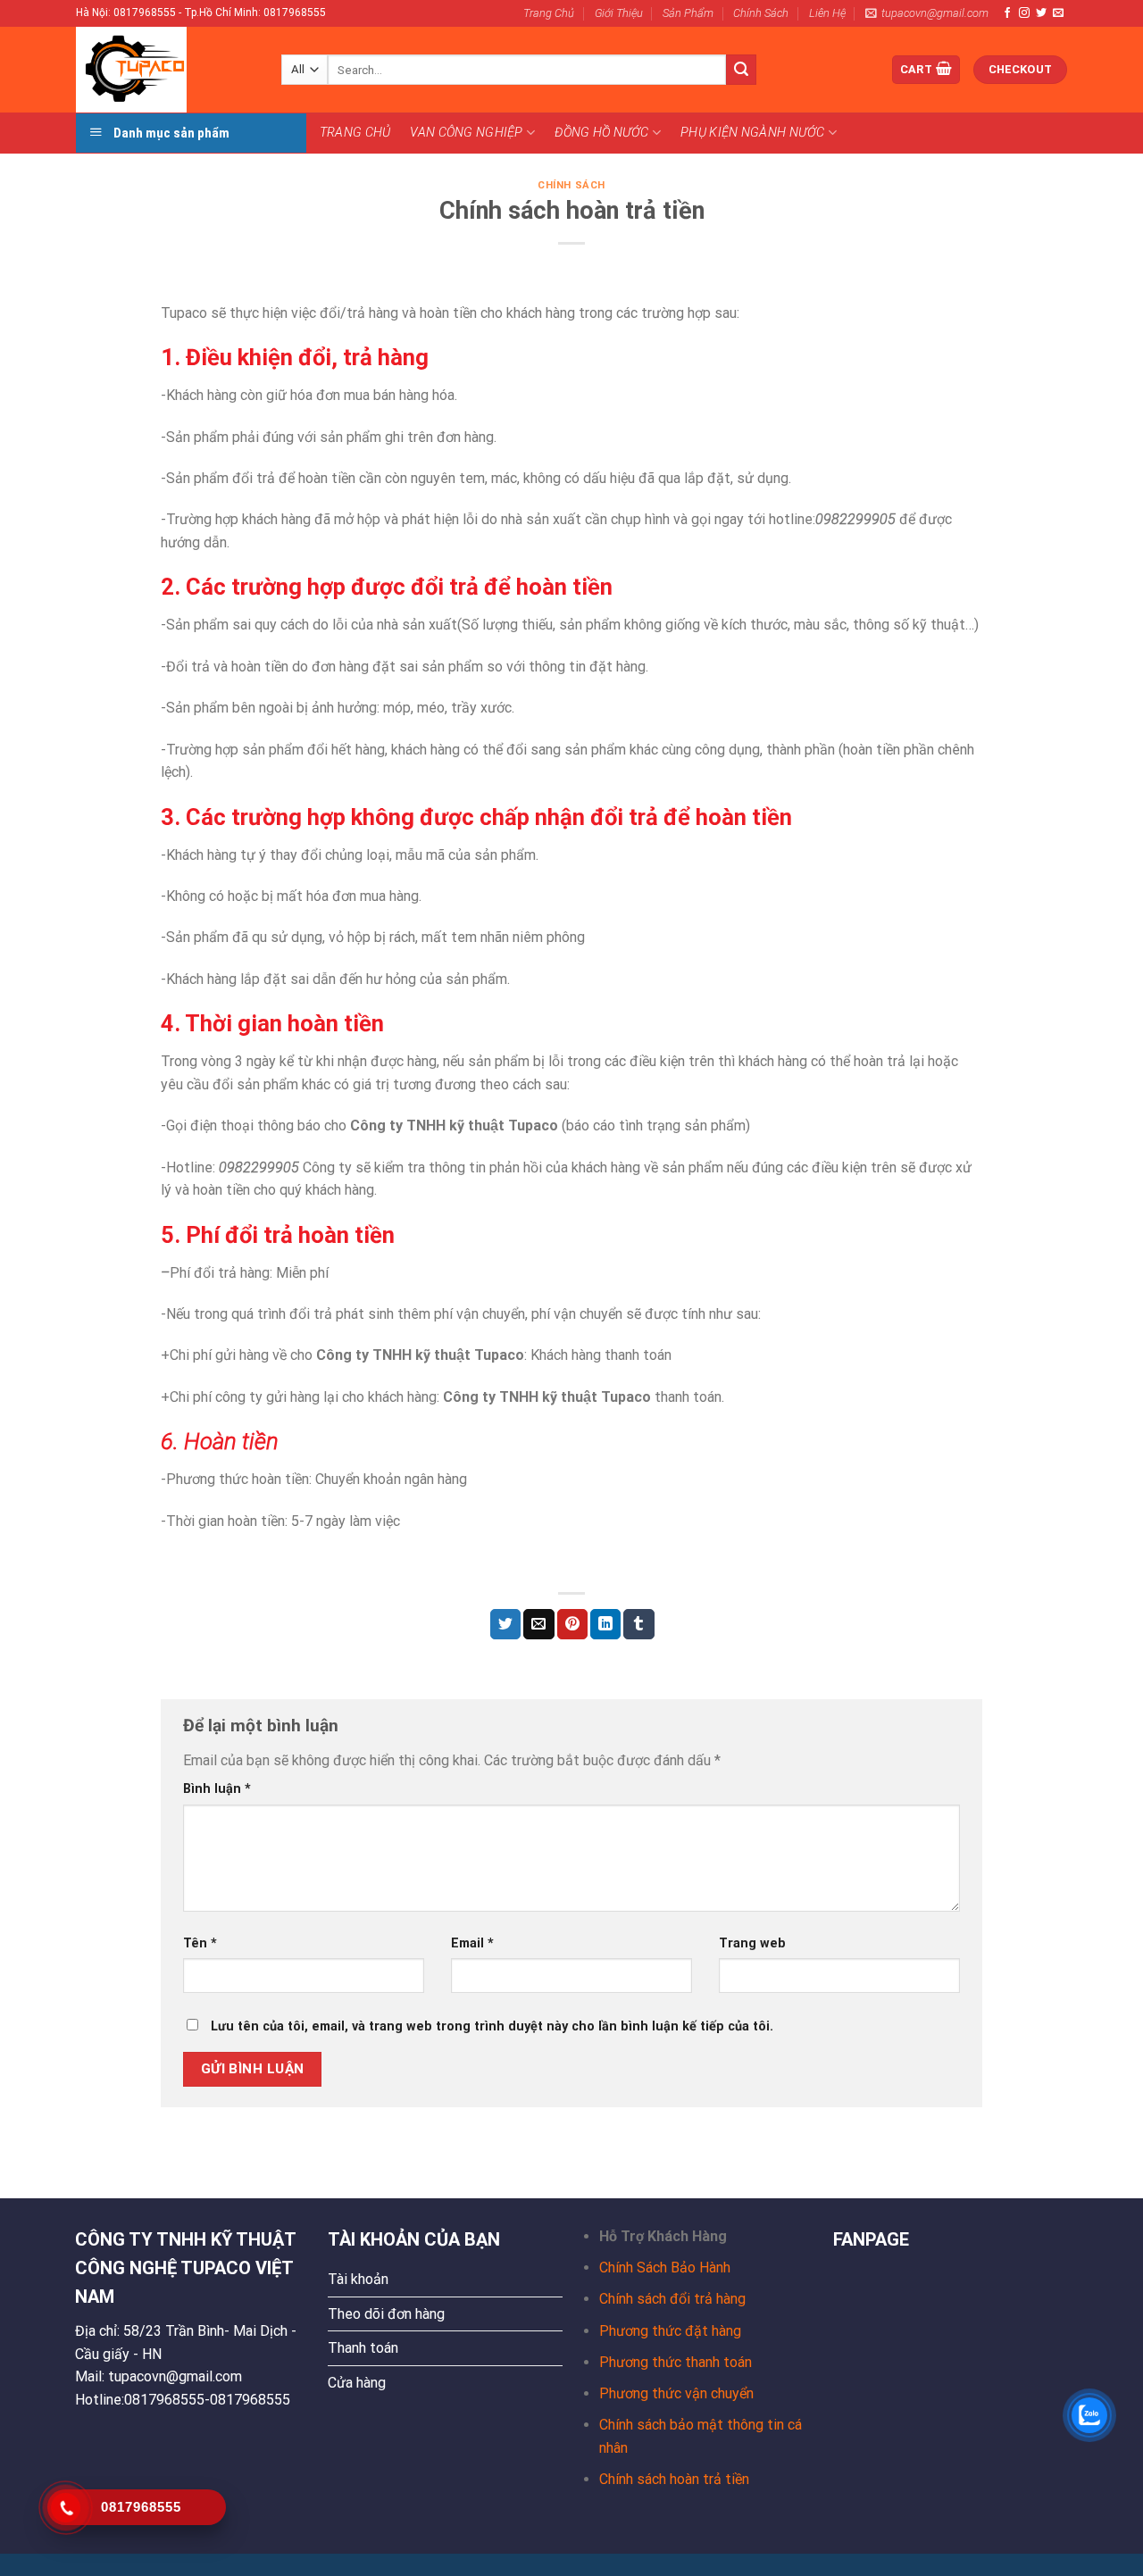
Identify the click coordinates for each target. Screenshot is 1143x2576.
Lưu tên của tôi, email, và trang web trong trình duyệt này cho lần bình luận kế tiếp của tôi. (492, 2026)
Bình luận (217, 1789)
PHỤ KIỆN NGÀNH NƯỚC (752, 133)
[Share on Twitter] (505, 1624)
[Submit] (741, 70)
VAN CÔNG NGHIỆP (466, 133)
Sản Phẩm (688, 13)
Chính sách (571, 185)
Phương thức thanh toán (676, 2362)
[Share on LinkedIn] (605, 1624)
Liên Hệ (827, 13)
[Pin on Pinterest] (572, 1624)
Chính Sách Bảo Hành (665, 2268)
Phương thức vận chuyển (676, 2393)
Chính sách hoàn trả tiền (674, 2479)
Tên (200, 1943)
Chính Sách (761, 13)
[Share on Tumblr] (638, 1624)
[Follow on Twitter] (1041, 13)
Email (472, 1943)
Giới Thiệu (619, 13)
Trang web (752, 1943)
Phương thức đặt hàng (670, 2331)
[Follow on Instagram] (1024, 13)
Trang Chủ (549, 13)
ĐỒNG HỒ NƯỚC (601, 133)
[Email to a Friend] (538, 1624)
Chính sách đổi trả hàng (672, 2299)
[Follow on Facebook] (1007, 13)
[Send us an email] (1058, 13)
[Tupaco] (165, 70)
